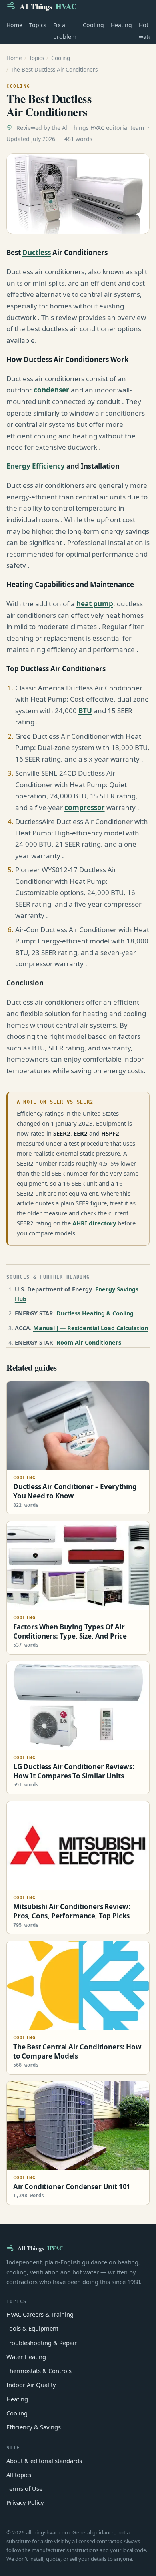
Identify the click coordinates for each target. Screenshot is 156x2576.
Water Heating (26, 2357)
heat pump (95, 604)
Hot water (146, 31)
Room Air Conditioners (89, 1342)
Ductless (37, 252)
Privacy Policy (25, 2502)
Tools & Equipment (32, 2328)
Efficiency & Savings (34, 2427)
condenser (51, 390)
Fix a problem (65, 31)
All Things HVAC (83, 128)
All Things (48, 6)
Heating (121, 25)
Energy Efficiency (36, 466)
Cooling (93, 25)
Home (14, 25)
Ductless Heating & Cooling (95, 1313)
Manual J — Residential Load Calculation (91, 1328)
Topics (38, 25)
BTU (85, 711)
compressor (85, 807)
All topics (19, 2475)
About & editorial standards (44, 2461)
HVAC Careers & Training (40, 2314)
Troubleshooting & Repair (42, 2343)
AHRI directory (94, 1223)
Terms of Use (24, 2488)
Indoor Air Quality (31, 2385)
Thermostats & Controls (39, 2371)
